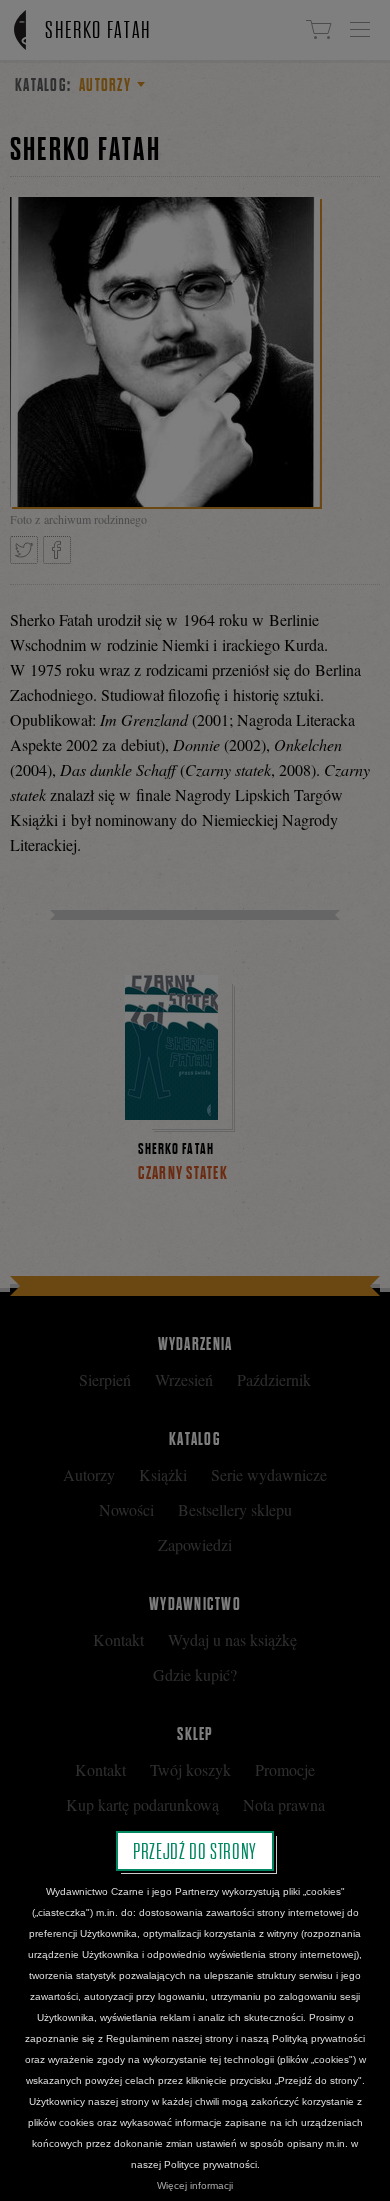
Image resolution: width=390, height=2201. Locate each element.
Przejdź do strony (195, 1851)
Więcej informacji (195, 2185)
